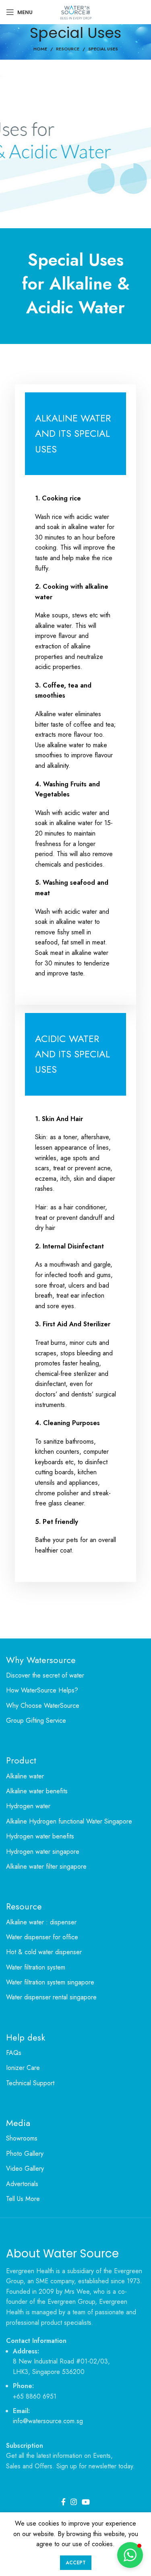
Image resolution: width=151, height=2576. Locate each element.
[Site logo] (75, 11)
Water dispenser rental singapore (51, 1997)
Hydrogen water (28, 1806)
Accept (76, 2563)
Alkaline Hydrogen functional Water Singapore (69, 1822)
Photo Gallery (25, 2154)
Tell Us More (23, 2199)
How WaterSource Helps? (42, 1690)
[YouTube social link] (86, 2502)
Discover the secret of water (45, 1676)
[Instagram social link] (74, 2502)
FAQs (14, 2053)
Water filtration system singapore (50, 1982)
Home (40, 49)
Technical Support (30, 2083)
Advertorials (22, 2184)
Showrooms (22, 2138)
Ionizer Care (23, 2068)
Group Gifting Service (36, 1721)
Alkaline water (25, 1776)
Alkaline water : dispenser (41, 1922)
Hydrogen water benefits (40, 1836)
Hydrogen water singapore (43, 1852)
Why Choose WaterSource (43, 1706)
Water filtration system (36, 1967)
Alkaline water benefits (37, 1791)
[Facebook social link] (63, 2502)
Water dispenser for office (42, 1937)
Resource (68, 49)
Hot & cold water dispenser (44, 1952)
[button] (130, 2555)
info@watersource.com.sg (48, 2421)
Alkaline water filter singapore (46, 1867)
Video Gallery (25, 2169)
